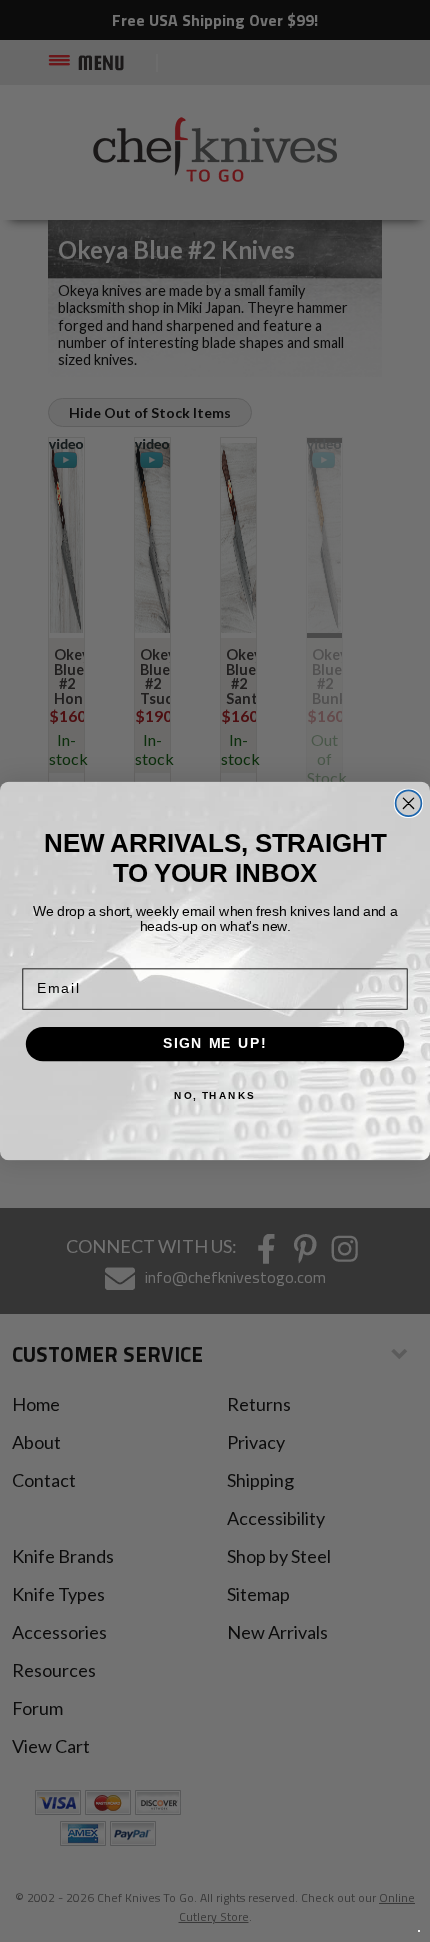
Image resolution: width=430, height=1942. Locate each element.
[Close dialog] (409, 803)
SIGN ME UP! (215, 1043)
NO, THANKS (215, 1096)
